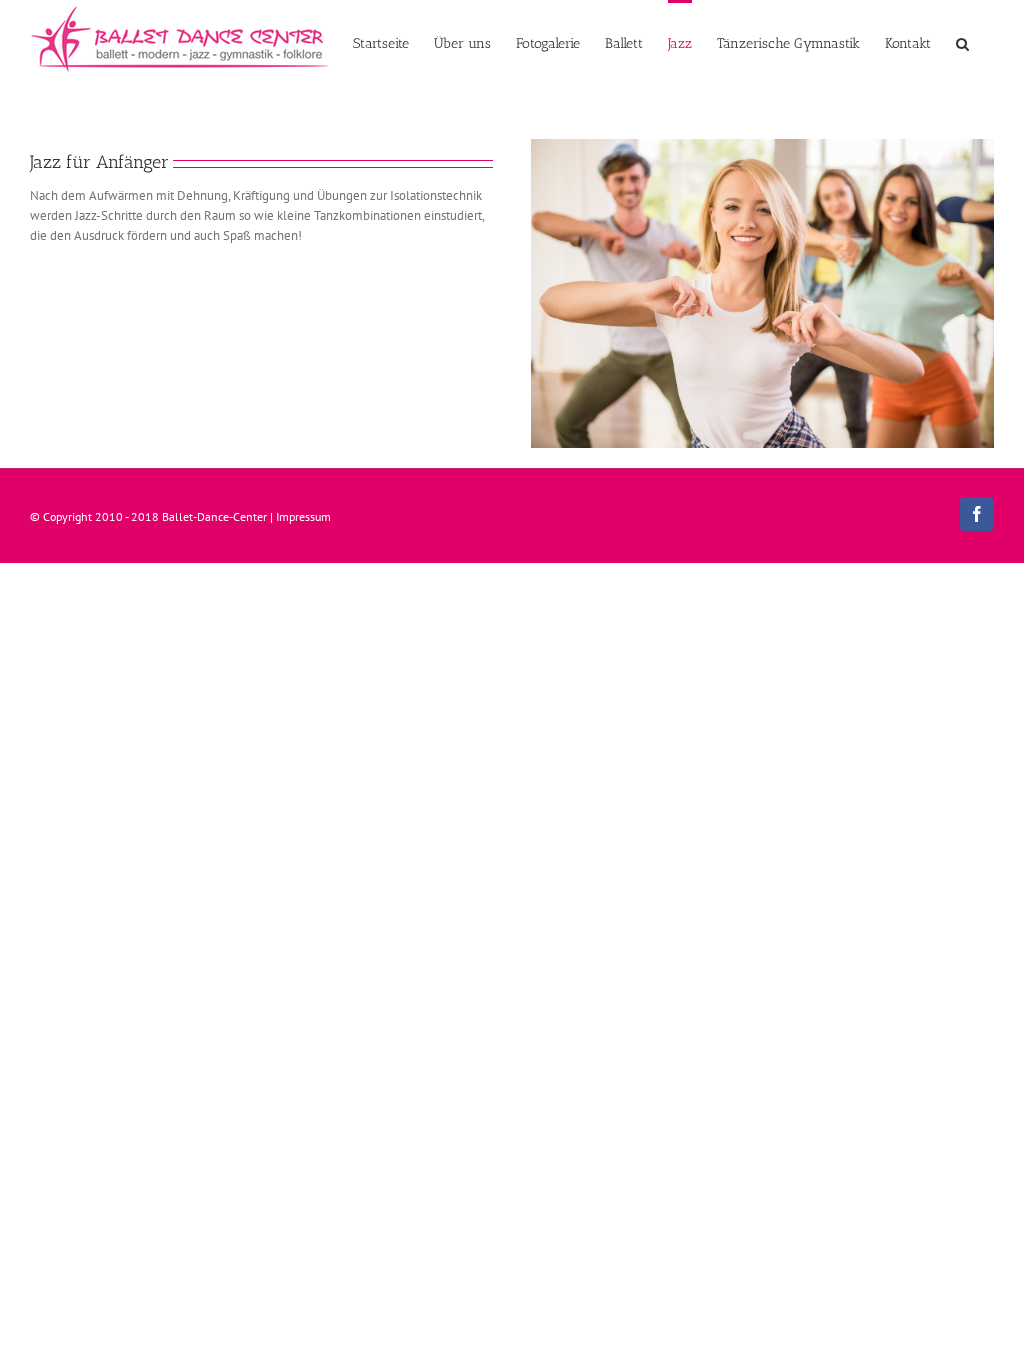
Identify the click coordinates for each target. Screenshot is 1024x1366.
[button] (962, 42)
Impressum (303, 516)
